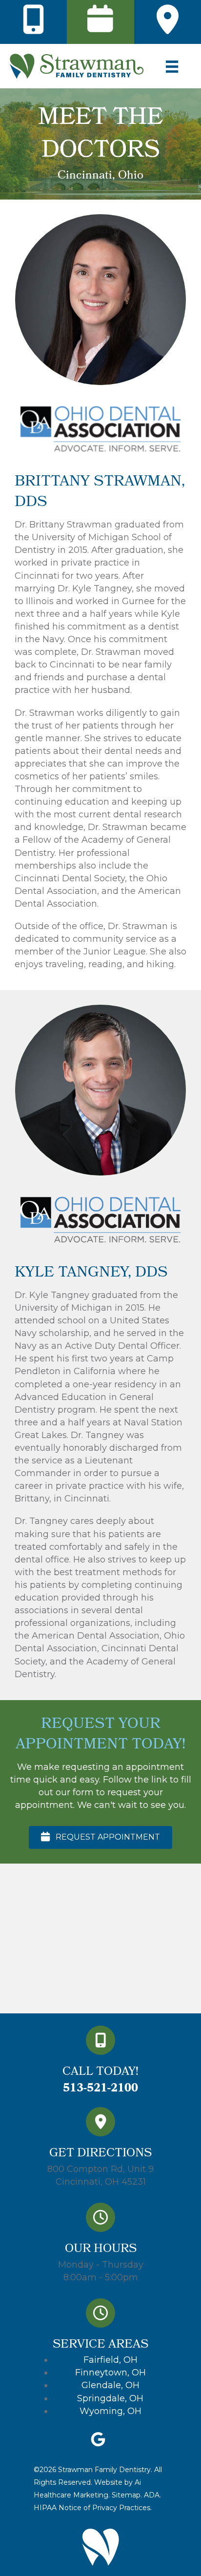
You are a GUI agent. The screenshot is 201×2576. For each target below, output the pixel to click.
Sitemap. (126, 2495)
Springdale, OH (110, 2398)
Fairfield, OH (111, 2360)
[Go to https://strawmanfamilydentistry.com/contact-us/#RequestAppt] (100, 20)
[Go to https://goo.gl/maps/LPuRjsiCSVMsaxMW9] (167, 20)
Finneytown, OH (111, 2373)
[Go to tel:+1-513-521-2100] (34, 20)
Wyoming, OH (111, 2411)
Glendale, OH (111, 2385)
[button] (100, 1837)
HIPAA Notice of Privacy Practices (92, 2508)
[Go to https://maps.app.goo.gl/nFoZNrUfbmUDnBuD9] (100, 2150)
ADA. (152, 2495)
